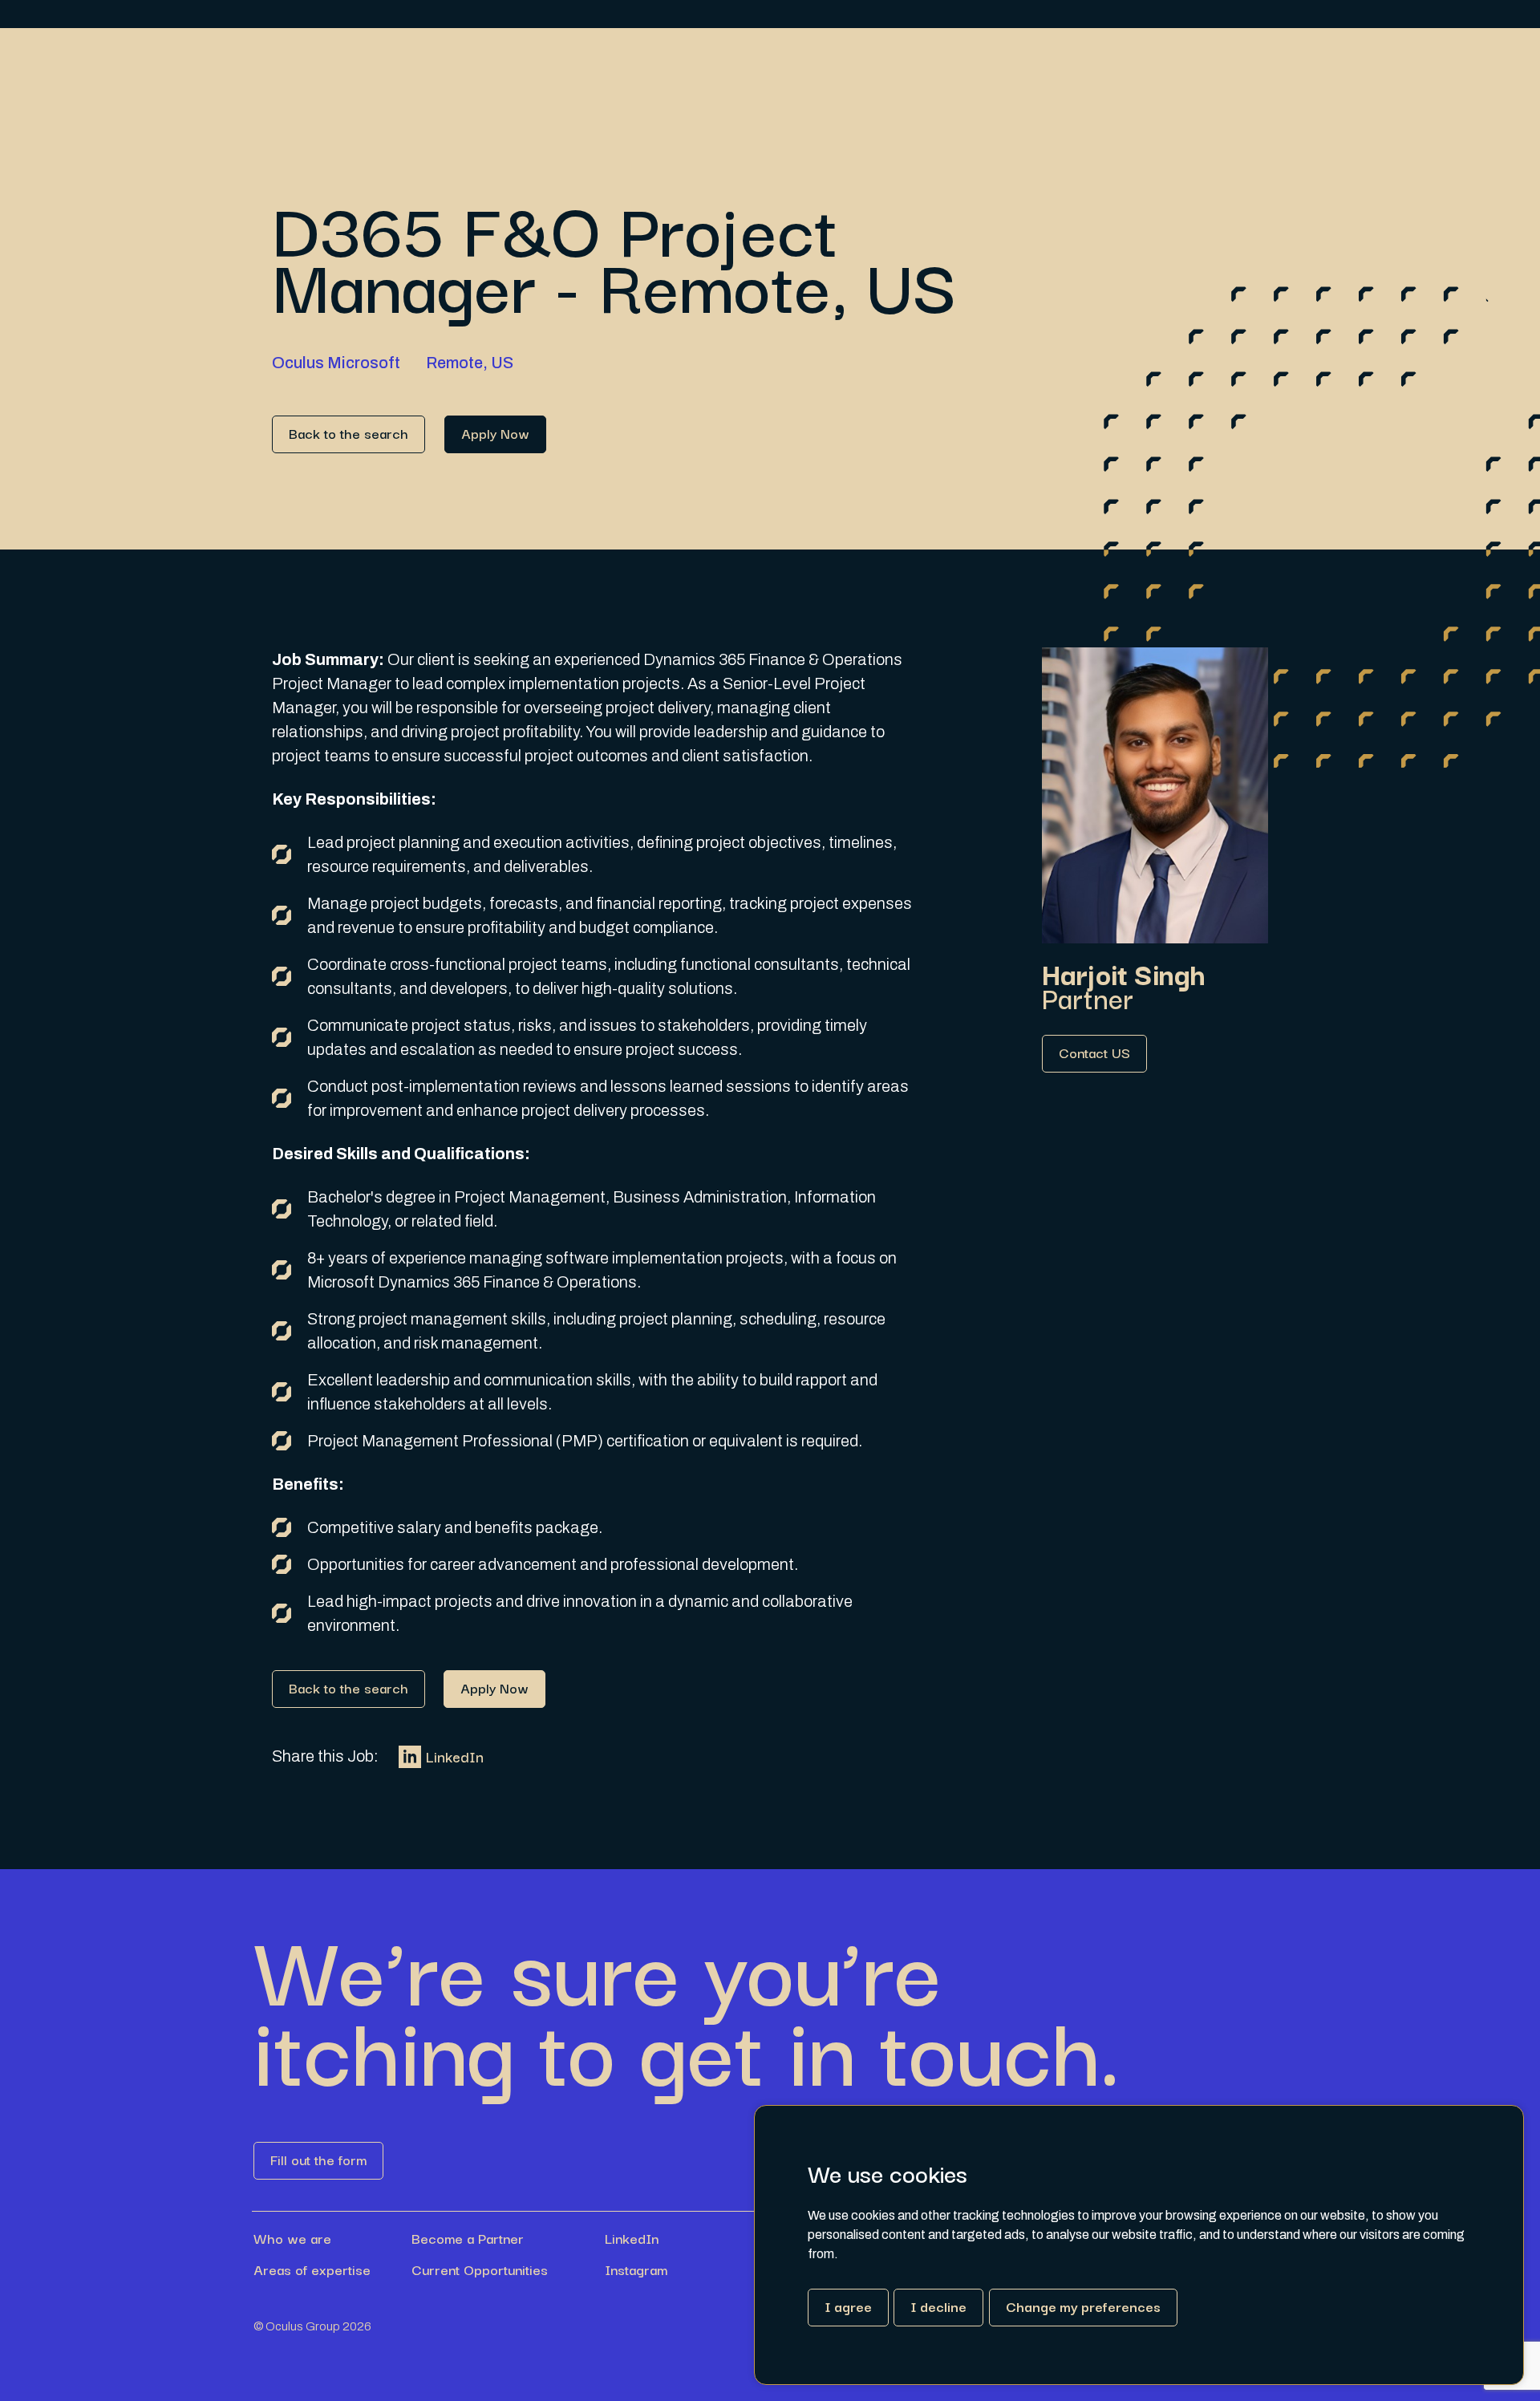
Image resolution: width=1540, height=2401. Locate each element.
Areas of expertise (312, 2269)
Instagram (636, 2269)
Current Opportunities (480, 2269)
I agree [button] (848, 2306)
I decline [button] (938, 2306)
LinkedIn (455, 1756)
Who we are (292, 2238)
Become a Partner (468, 2238)
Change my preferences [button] (1083, 2306)
